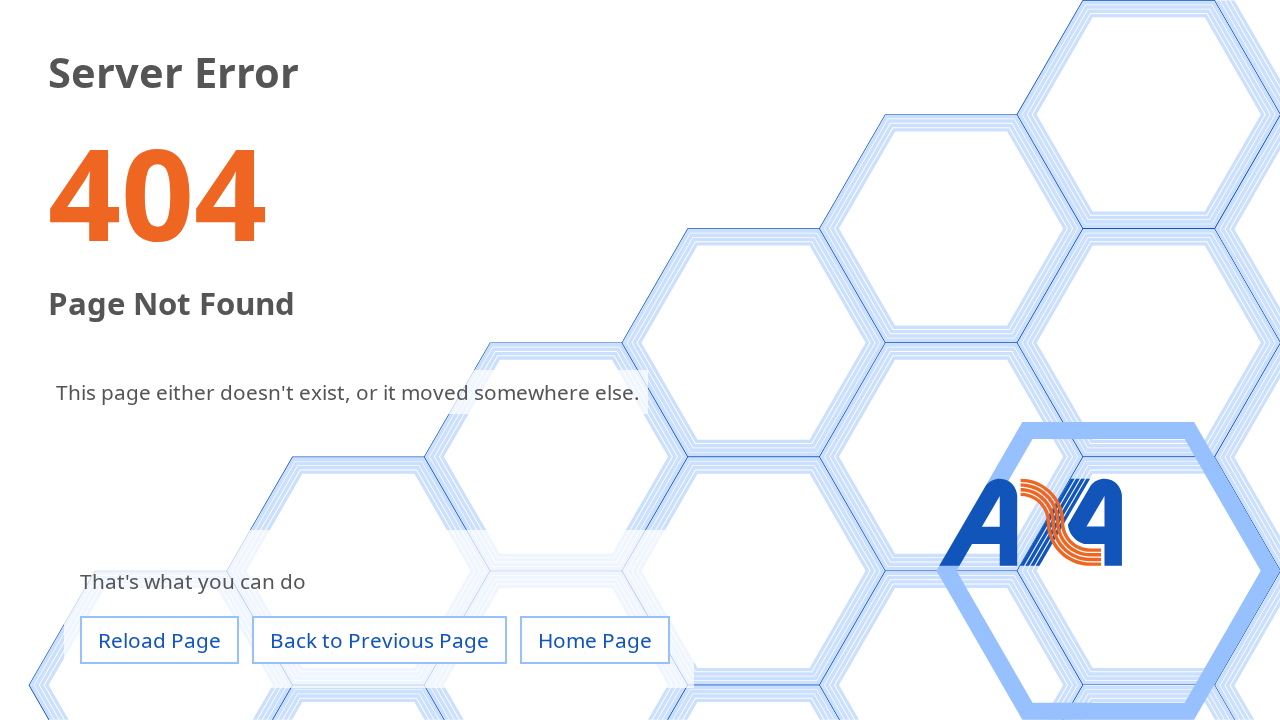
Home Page (595, 640)
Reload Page (159, 640)
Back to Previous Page (379, 640)
